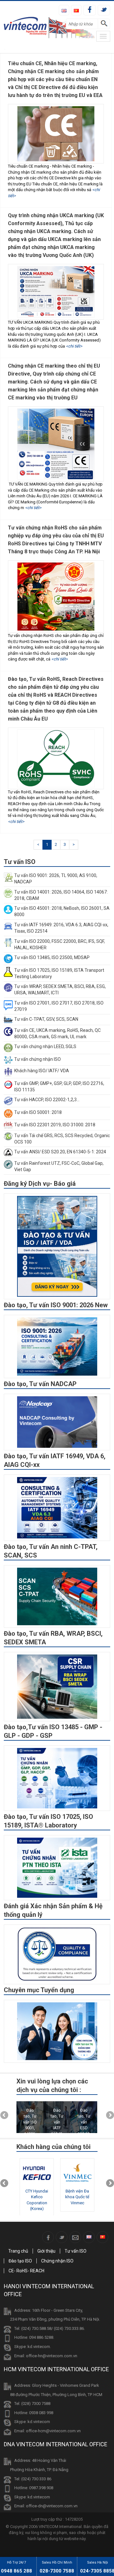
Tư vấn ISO (76, 2251)
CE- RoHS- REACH (26, 2271)
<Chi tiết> (74, 346)
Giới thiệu (46, 2251)
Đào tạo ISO (20, 2261)
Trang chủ (18, 2251)
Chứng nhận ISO (57, 2261)
